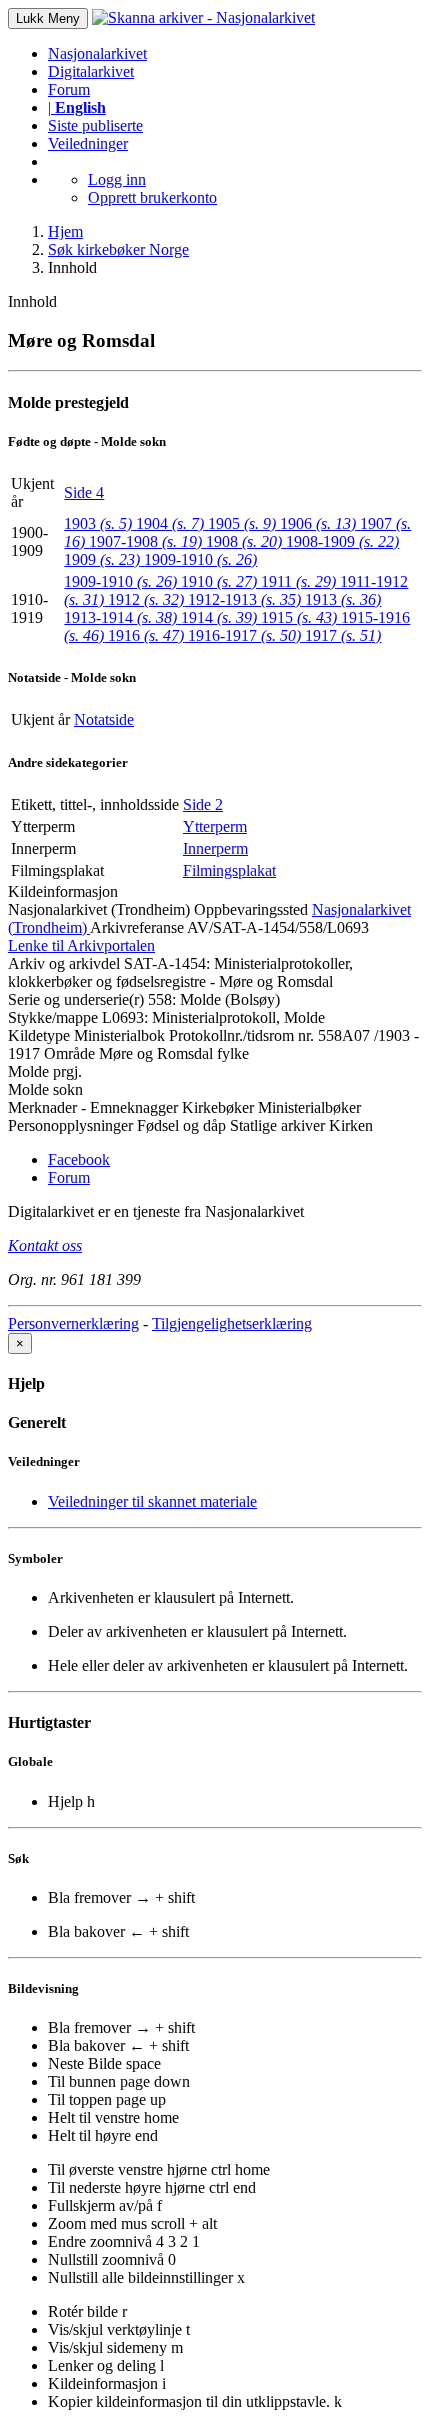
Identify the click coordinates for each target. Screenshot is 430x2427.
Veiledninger (88, 143)
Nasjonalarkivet (97, 53)
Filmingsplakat (229, 870)
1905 (242, 523)
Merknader (42, 1107)
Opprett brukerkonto (152, 197)
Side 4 (84, 492)
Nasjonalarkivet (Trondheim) (99, 909)
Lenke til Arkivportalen (81, 945)
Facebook (79, 1159)
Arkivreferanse (137, 927)
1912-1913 (244, 599)
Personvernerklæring (73, 1323)
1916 (146, 635)
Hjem (65, 231)
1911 (298, 581)
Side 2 (203, 804)
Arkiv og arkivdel (64, 963)
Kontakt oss (45, 1245)
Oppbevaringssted (251, 909)
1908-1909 (342, 541)
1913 (343, 599)
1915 (299, 617)
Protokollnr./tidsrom (231, 1035)
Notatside (104, 719)
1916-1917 (244, 635)
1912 (146, 599)
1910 (219, 581)
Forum (69, 89)
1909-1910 (200, 559)
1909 (102, 559)
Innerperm (215, 848)
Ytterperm (215, 826)
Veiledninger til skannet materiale (152, 1501)
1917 (343, 635)
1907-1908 (145, 541)
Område (69, 1053)
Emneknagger (134, 1107)
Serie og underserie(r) (76, 999)
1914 (219, 617)
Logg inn (117, 179)
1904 (170, 523)
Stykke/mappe (53, 1017)
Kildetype (39, 1035)
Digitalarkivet (91, 71)
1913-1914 (120, 617)
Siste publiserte (95, 125)
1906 (318, 523)
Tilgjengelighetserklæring (232, 1323)
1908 (244, 541)
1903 (98, 523)
